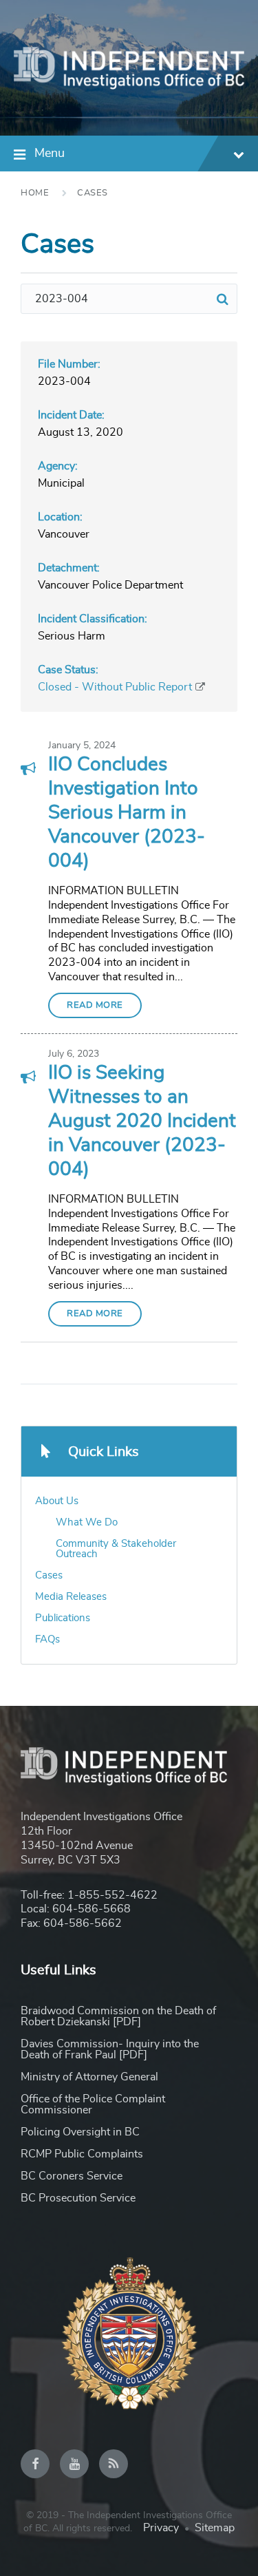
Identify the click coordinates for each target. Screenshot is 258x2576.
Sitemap (215, 2528)
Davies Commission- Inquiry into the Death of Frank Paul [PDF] (110, 2049)
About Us (57, 1501)
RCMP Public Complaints (82, 2154)
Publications (63, 1618)
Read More (95, 1005)
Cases (93, 193)
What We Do (87, 1522)
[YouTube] (74, 2464)
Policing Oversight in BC (80, 2132)
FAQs (47, 1639)
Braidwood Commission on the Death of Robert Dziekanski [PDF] (118, 2016)
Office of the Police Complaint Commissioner (93, 2104)
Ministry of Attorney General (89, 2077)
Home (35, 193)
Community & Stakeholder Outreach (116, 1549)
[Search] (222, 299)
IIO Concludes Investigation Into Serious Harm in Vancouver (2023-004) (127, 813)
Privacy (161, 2528)
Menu (50, 154)
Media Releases (71, 1597)
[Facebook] (35, 2464)
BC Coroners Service (72, 2176)
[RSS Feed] (114, 2464)
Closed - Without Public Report (115, 687)
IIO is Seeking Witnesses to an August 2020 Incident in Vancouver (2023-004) (142, 1121)
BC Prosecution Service (78, 2198)
